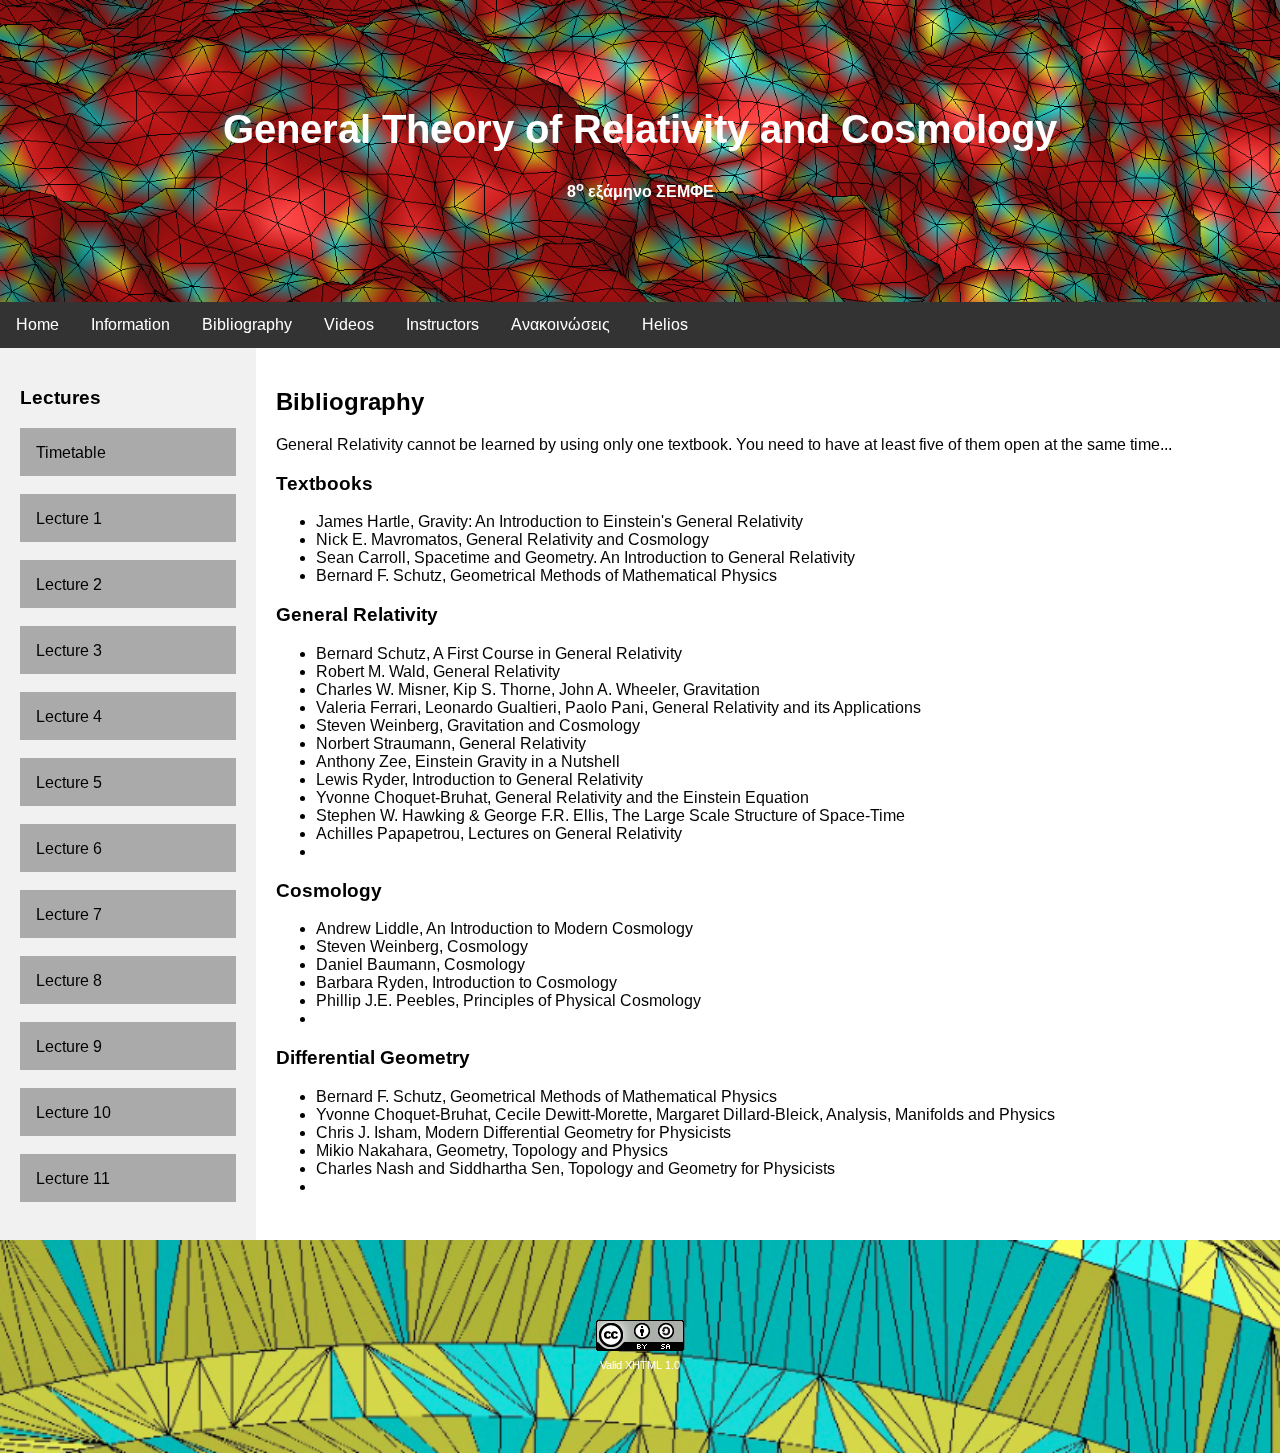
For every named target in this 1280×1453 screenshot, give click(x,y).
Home (37, 324)
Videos (349, 324)
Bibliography (247, 324)
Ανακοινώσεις (560, 324)
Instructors (442, 324)
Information (130, 324)
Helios (665, 324)
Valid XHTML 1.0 (640, 1365)
